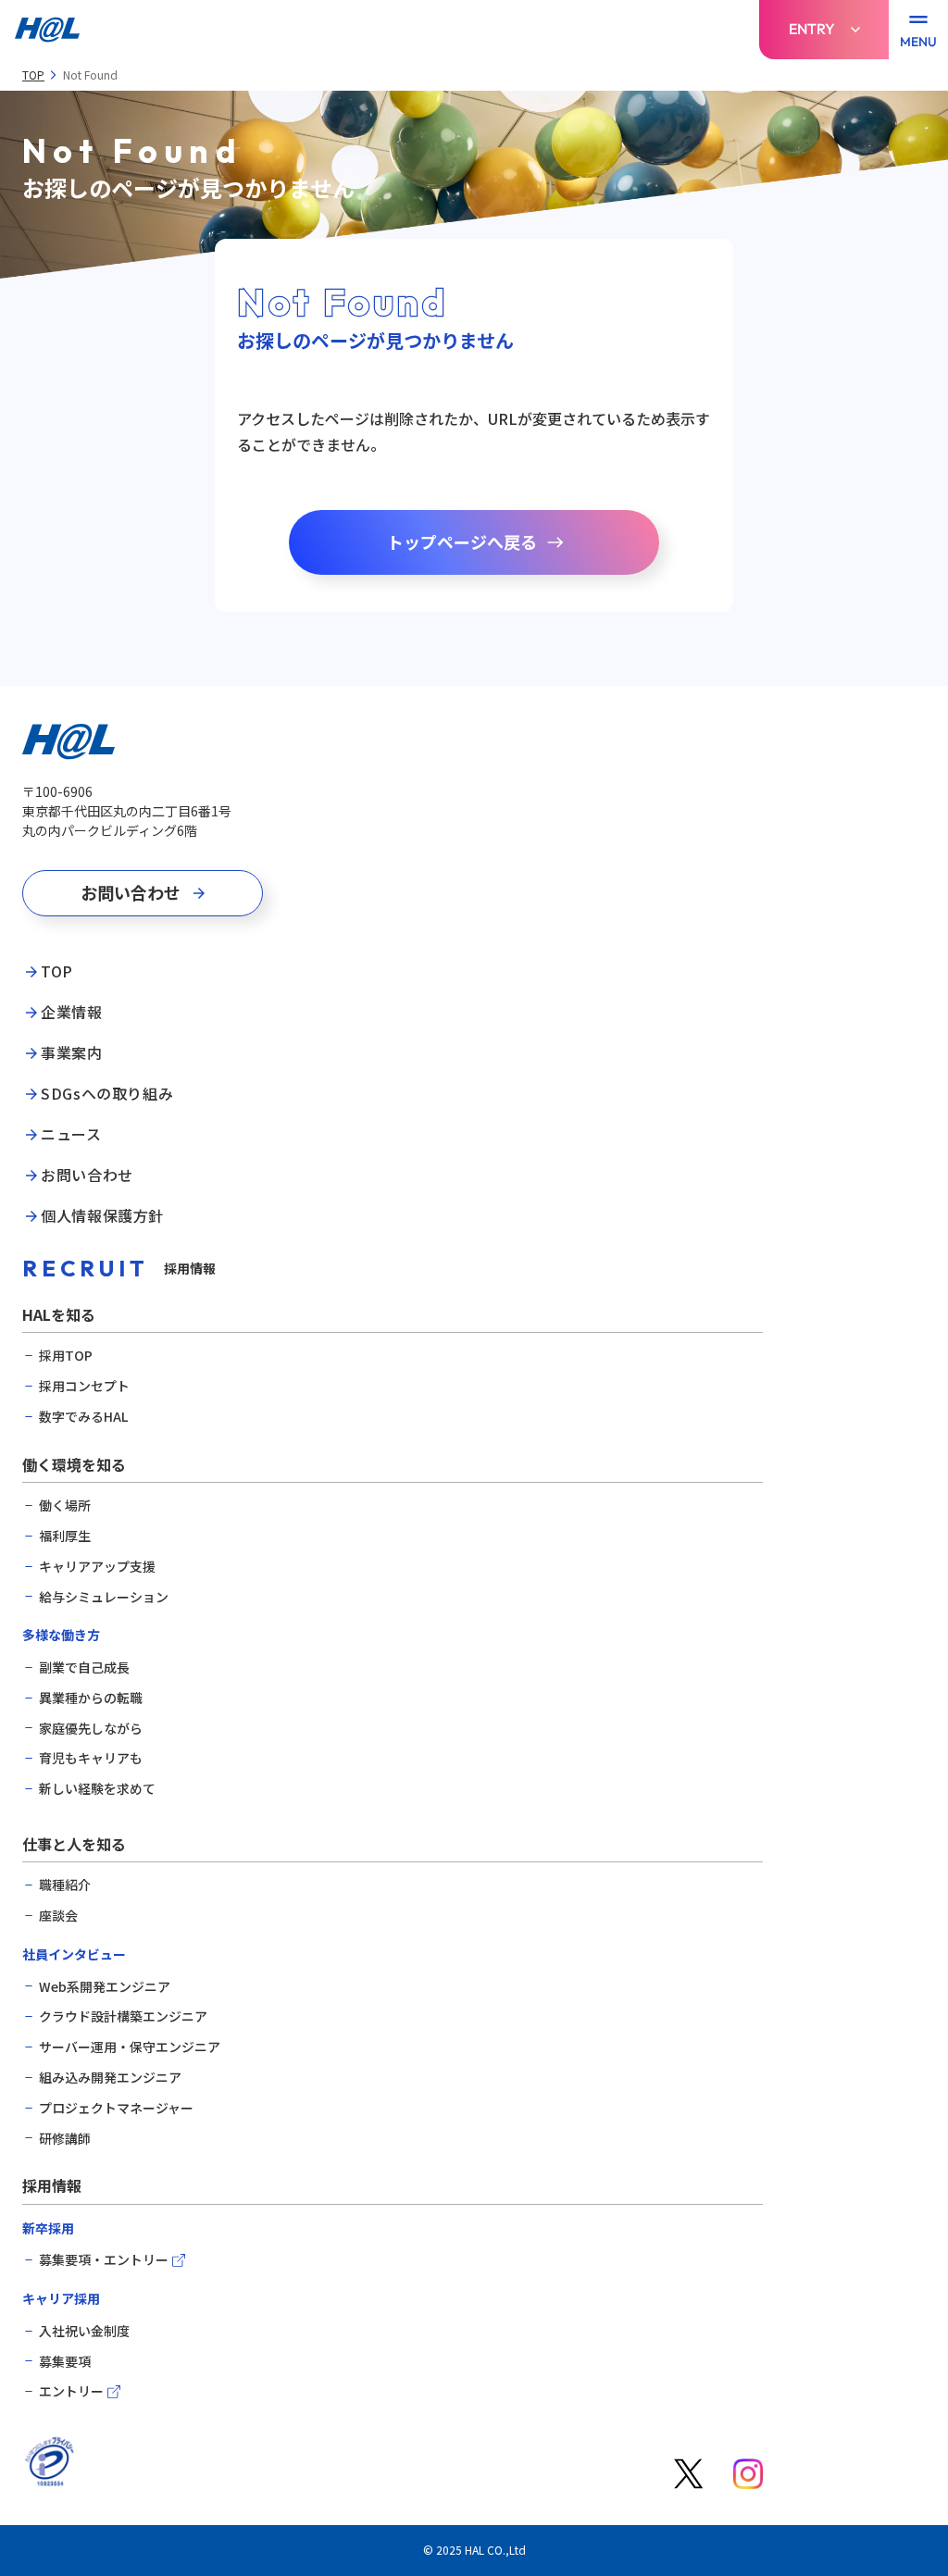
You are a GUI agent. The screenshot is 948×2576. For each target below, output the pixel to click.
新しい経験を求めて (97, 1789)
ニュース (71, 1135)
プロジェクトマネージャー (116, 2108)
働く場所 (65, 1506)
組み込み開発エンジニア (110, 2078)
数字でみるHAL (83, 1417)
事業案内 (72, 1053)
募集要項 (65, 2362)
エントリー (71, 2391)
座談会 (58, 1916)
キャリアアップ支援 (97, 1567)
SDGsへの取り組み (107, 1094)
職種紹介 (65, 1885)
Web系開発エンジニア (105, 1987)
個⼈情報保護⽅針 (102, 1216)
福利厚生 (65, 1536)
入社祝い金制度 (84, 2331)
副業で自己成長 (84, 1668)
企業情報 (72, 1013)
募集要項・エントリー (104, 2260)
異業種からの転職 (91, 1698)
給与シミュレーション (104, 1597)
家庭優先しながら (91, 1729)
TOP (33, 75)
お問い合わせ (87, 1176)
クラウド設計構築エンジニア (123, 2016)
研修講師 (65, 2139)
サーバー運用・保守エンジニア (130, 2047)
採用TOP (66, 1356)
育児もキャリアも (91, 1758)
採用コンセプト (84, 1386)
